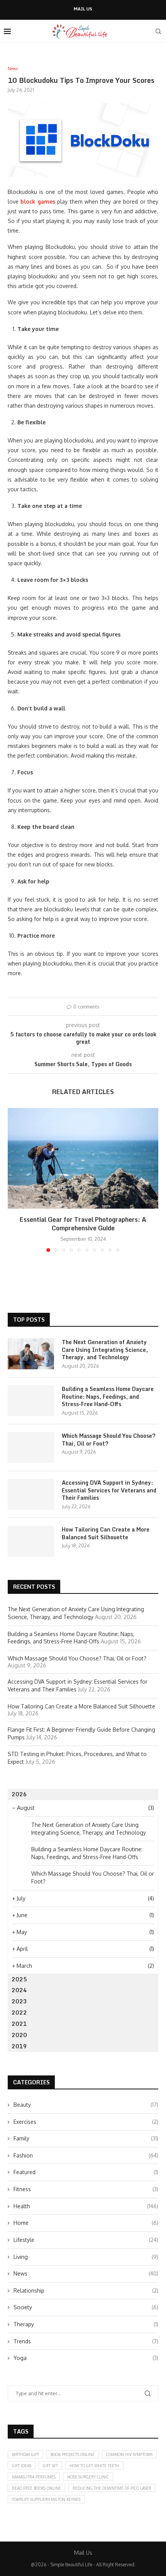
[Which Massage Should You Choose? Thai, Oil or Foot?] (31, 1447)
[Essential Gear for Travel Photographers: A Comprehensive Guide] (83, 1158)
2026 (19, 1794)
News (86, 2273)
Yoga (86, 2358)
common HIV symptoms (129, 2454)
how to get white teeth (94, 2466)
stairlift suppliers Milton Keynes (46, 2499)
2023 (19, 2001)
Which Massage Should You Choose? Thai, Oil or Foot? (109, 1440)
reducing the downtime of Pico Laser (112, 2488)
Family (86, 2138)
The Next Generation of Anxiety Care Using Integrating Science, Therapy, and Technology (105, 1350)
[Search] (158, 31)
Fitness (86, 2189)
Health (86, 2206)
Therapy (86, 2324)
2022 (19, 2013)
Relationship (86, 2290)
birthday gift (25, 2454)
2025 (19, 1979)
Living (86, 2257)
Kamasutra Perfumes (34, 2477)
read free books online (36, 2488)
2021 (19, 2024)
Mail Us (83, 9)
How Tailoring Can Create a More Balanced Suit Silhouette (106, 1533)
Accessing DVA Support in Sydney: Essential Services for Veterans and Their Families (109, 1490)
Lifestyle (86, 2240)
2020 (19, 2035)
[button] (14, 1180)
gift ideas (22, 2466)
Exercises (86, 2122)
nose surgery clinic (88, 2477)
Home (86, 2223)
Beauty (86, 2105)
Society (86, 2307)
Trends (86, 2341)
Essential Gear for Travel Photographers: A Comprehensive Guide (83, 1224)
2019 (19, 2046)
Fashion (86, 2155)
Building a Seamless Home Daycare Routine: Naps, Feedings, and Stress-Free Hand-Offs (108, 1397)
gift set (50, 2466)
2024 (19, 1990)
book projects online (73, 2454)
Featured (86, 2172)
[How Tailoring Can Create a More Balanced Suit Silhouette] (31, 1541)
